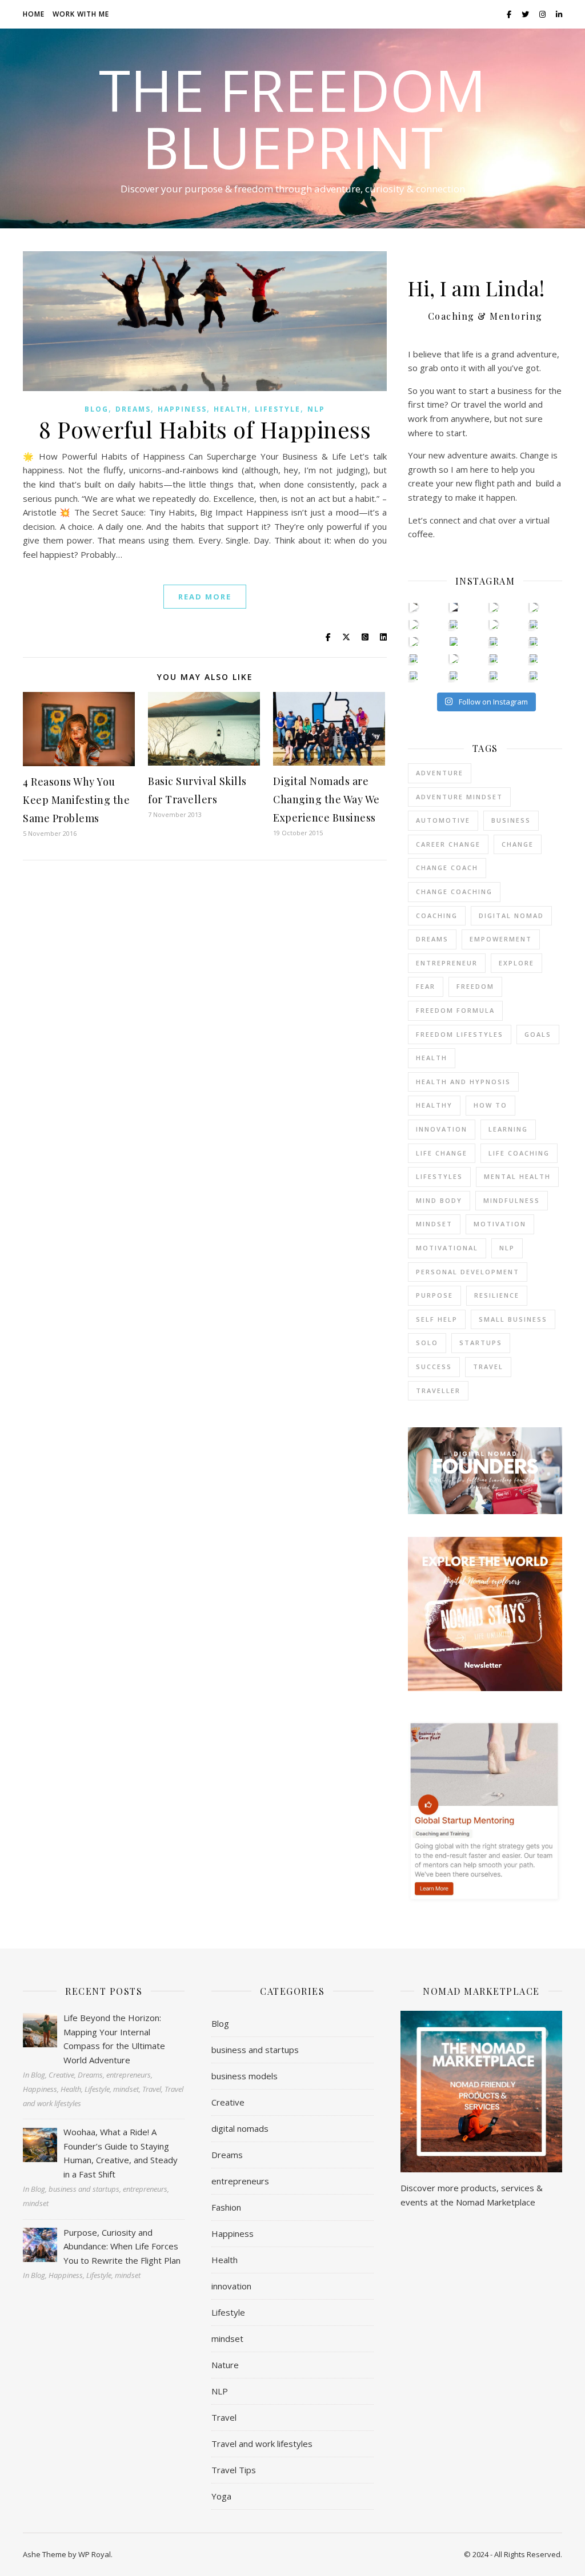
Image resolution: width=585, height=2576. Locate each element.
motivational (447, 1248)
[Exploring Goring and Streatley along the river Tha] (454, 607)
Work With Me (81, 14)
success (434, 1367)
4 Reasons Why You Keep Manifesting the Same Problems (76, 800)
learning (508, 1129)
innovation (442, 1129)
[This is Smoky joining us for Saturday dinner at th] (414, 676)
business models (245, 2076)
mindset (434, 1224)
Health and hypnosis (463, 1082)
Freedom (475, 986)
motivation (500, 1224)
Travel (224, 2417)
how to (490, 1105)
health (432, 1058)
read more (205, 597)
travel (488, 1367)
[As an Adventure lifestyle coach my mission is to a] (494, 624)
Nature (225, 2365)
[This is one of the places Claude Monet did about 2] (494, 641)
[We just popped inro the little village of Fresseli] (534, 641)
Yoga (221, 2496)
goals (538, 1034)
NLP (316, 409)
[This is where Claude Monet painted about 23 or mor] (414, 659)
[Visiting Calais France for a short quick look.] (414, 624)
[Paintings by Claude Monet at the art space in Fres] (454, 641)
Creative (228, 2102)
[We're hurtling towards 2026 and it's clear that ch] (414, 607)
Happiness (182, 409)
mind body (439, 1200)
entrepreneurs (240, 2181)
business (511, 820)
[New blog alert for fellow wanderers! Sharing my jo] (534, 607)
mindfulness (512, 1200)
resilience (497, 1295)
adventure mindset (459, 797)
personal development (468, 1272)
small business (513, 1319)
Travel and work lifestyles (262, 2444)
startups (481, 1343)
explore (516, 963)
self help (437, 1319)
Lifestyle (278, 409)
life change (442, 1153)
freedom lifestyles (460, 1034)
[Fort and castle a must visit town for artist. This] (454, 624)
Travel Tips (234, 2470)
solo (427, 1343)
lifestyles (439, 1176)
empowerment (501, 939)
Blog (97, 409)
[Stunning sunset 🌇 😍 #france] (494, 676)
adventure (440, 773)
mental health (517, 1176)
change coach (447, 868)
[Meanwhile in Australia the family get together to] (534, 659)
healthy (434, 1105)
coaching (437, 915)
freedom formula (455, 1010)
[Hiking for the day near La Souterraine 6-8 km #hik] (534, 676)
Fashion (226, 2207)
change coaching (454, 891)
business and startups (255, 2050)
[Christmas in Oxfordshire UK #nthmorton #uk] (494, 607)
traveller (438, 1390)
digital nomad (511, 915)
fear (426, 986)
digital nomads (240, 2128)
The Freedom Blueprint (292, 118)
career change (448, 844)
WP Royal (95, 2554)
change (518, 844)
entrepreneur (447, 963)
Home (34, 14)
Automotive (443, 820)
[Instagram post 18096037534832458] (534, 624)
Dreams (133, 409)
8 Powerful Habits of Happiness (205, 429)
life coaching (519, 1153)
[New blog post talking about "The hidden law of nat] (454, 659)
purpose (434, 1295)
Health (231, 409)
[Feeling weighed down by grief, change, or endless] (454, 676)
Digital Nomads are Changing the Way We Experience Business (326, 799)
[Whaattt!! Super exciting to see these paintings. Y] (414, 641)
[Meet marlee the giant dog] (494, 659)
